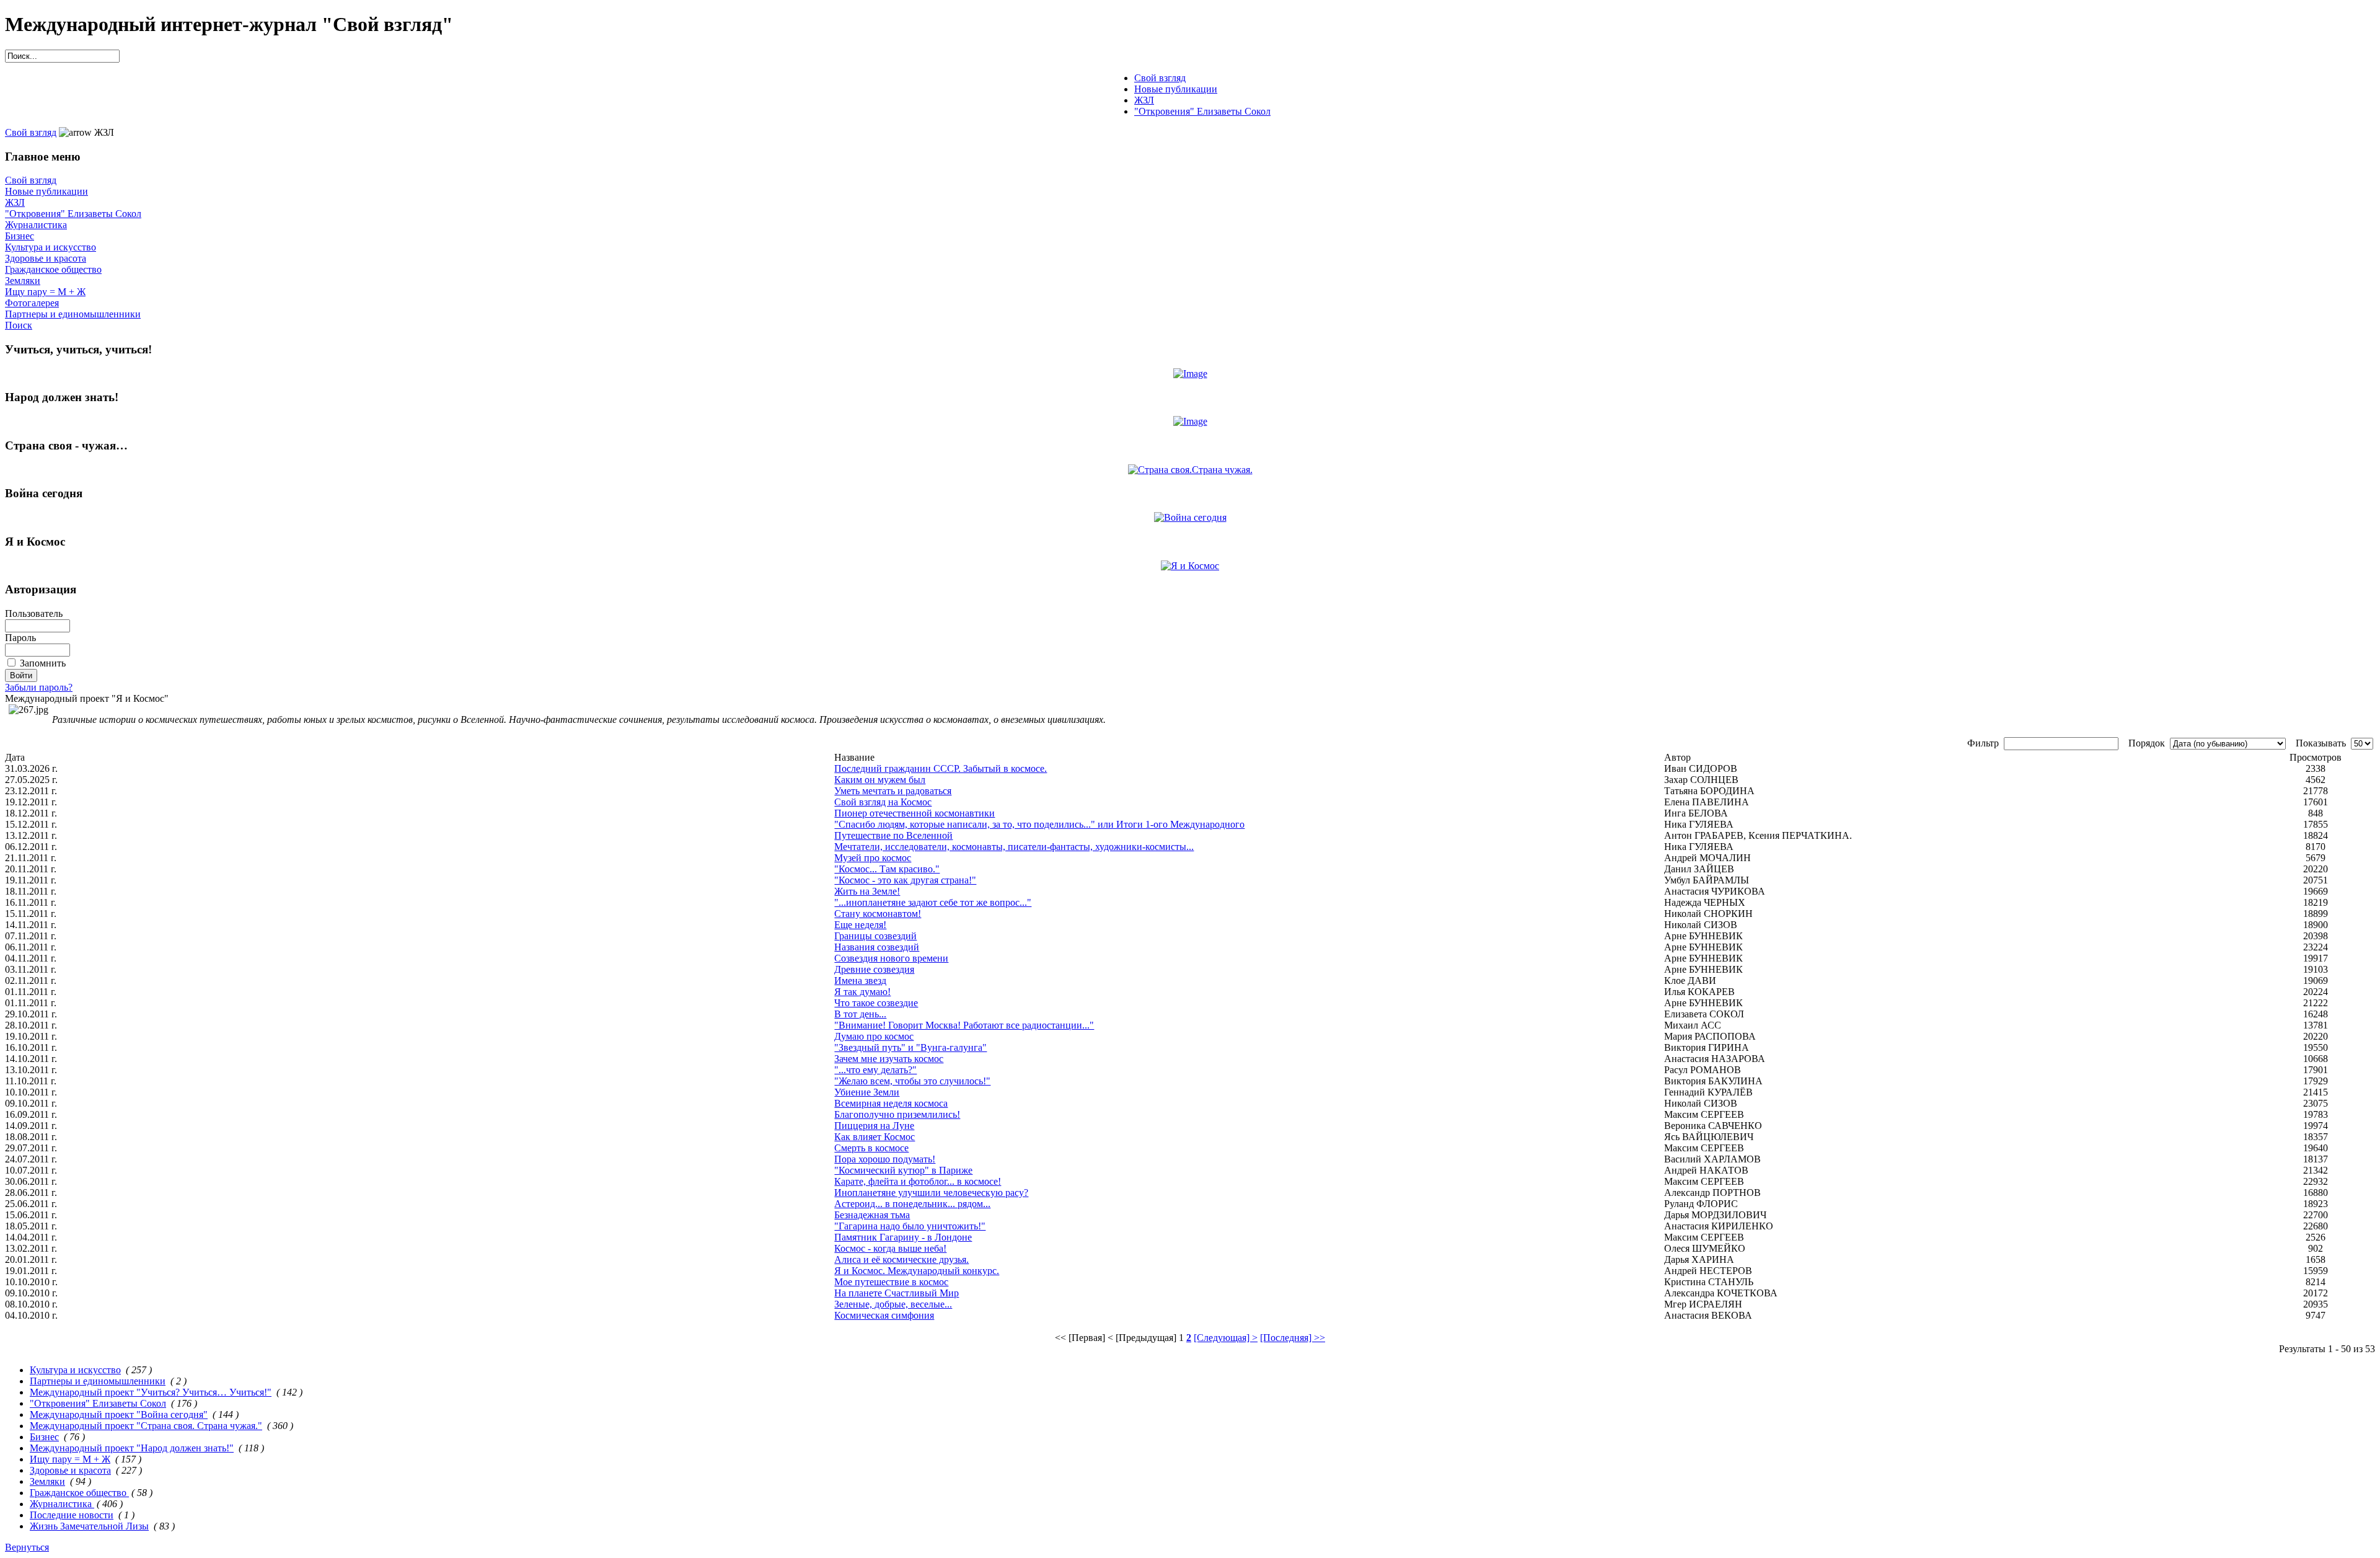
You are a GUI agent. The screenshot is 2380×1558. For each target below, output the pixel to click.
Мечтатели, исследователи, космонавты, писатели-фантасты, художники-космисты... (1014, 847)
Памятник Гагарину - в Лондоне (903, 1237)
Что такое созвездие (876, 1003)
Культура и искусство (51, 247)
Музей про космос (873, 858)
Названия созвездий (877, 947)
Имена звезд (860, 980)
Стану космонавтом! (878, 914)
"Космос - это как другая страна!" (905, 880)
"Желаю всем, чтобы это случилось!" (912, 1081)
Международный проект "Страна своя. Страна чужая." (146, 1426)
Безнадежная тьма (872, 1215)
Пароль (20, 638)
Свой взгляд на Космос (883, 802)
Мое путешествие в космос (891, 1282)
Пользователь (34, 613)
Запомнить (43, 663)
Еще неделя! (860, 925)
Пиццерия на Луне (874, 1126)
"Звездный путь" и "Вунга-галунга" (910, 1047)
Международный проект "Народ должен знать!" (132, 1448)
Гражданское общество (53, 269)
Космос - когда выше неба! (890, 1248)
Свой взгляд (31, 132)
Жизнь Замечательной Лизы (89, 1526)
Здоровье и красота (46, 258)
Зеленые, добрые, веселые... (893, 1304)
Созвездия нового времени (891, 958)
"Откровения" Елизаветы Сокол (73, 214)
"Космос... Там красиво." (887, 869)
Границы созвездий (875, 936)
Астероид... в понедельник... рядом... (912, 1204)
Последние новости (72, 1515)
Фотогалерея (32, 303)
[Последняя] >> (1293, 1338)
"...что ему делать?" (875, 1070)
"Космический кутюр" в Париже (903, 1170)
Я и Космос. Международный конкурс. (917, 1271)
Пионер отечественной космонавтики (915, 813)
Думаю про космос (874, 1036)
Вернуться (27, 1547)
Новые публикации (46, 191)
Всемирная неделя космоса (891, 1103)
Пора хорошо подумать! (885, 1159)
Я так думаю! (862, 992)
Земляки (23, 281)
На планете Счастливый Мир (897, 1293)
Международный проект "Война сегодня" (119, 1414)
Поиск (19, 325)
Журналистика (36, 225)
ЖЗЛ (15, 202)
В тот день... (860, 1014)
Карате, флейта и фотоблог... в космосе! (918, 1181)
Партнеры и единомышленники (73, 314)
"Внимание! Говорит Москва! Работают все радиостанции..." (964, 1025)
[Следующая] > (1226, 1338)
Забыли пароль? (39, 687)
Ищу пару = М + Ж (45, 292)
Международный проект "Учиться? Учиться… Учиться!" (151, 1392)
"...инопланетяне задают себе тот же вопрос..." (933, 902)
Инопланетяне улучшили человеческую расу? (931, 1193)
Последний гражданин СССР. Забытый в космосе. (941, 768)
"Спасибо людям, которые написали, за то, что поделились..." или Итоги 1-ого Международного (1039, 824)
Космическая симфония (884, 1315)
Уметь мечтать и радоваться (893, 791)
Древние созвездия (874, 969)
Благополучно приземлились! (897, 1114)
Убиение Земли (867, 1092)
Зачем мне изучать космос (889, 1059)
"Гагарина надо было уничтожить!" (910, 1226)
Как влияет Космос (875, 1137)
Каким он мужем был (880, 780)
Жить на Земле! (867, 891)
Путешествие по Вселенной (893, 835)
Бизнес (20, 236)
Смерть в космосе (871, 1148)
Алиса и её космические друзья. (901, 1259)
